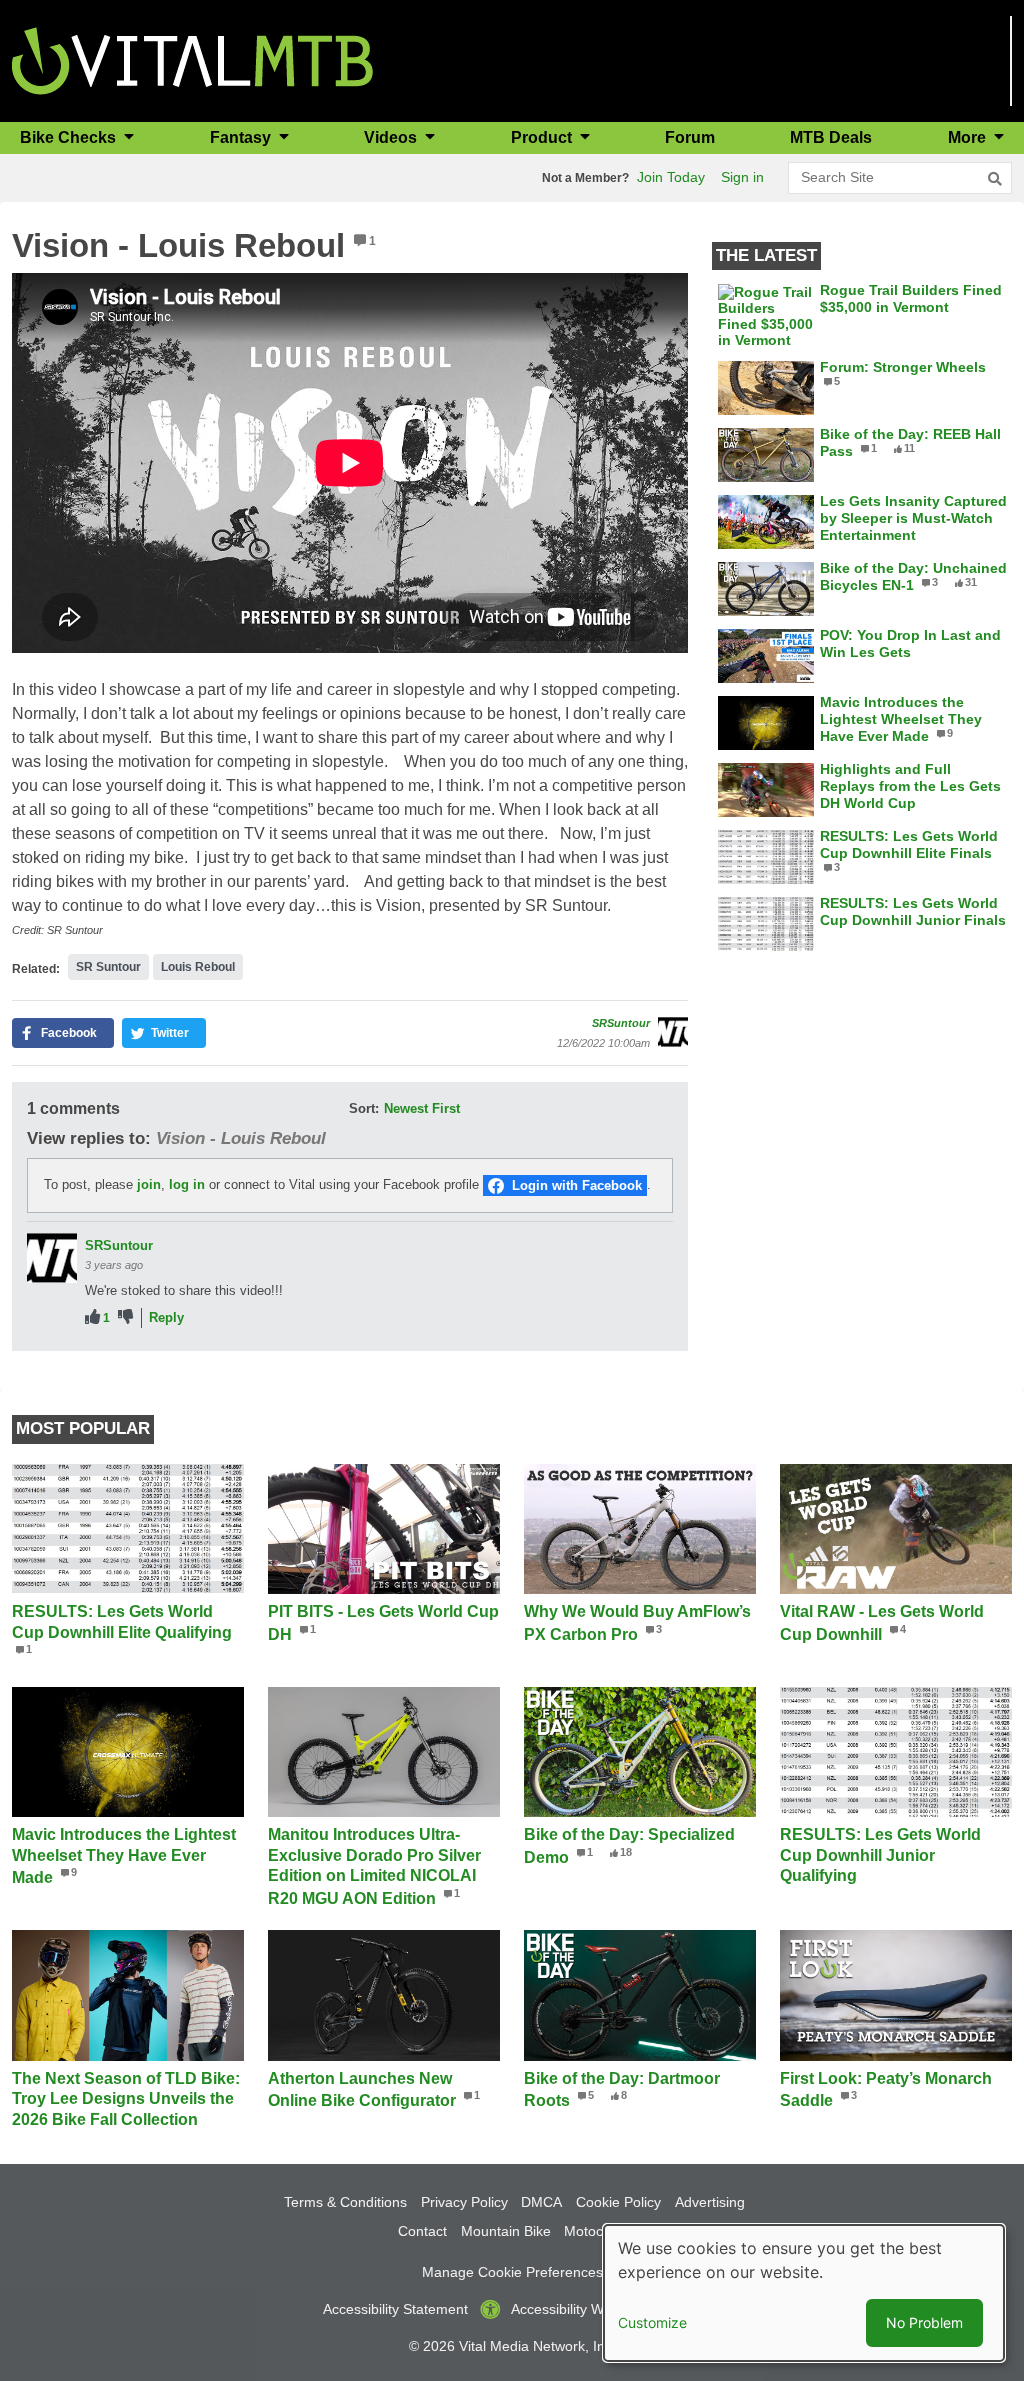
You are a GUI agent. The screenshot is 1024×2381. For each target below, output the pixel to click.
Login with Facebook (577, 1185)
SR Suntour (108, 967)
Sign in (742, 177)
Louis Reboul (198, 967)
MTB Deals (831, 137)
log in (187, 1184)
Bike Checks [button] (70, 137)
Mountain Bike (506, 2231)
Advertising (710, 2202)
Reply (166, 1317)
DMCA (541, 2202)
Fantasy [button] (242, 137)
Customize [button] (652, 2322)
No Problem (924, 2322)
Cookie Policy (618, 2202)
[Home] (192, 59)
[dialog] (804, 2293)
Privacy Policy (464, 2202)
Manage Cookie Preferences (512, 2272)
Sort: (364, 1108)
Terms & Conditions (345, 2202)
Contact (422, 2231)
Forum (690, 137)
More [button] (969, 137)
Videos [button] (392, 137)
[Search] (995, 179)
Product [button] (543, 137)
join (149, 1184)
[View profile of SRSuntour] (673, 1032)
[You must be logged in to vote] (92, 1317)
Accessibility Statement (395, 2309)
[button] (63, 1033)
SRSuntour (621, 1023)
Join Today (671, 177)
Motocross (597, 2231)
